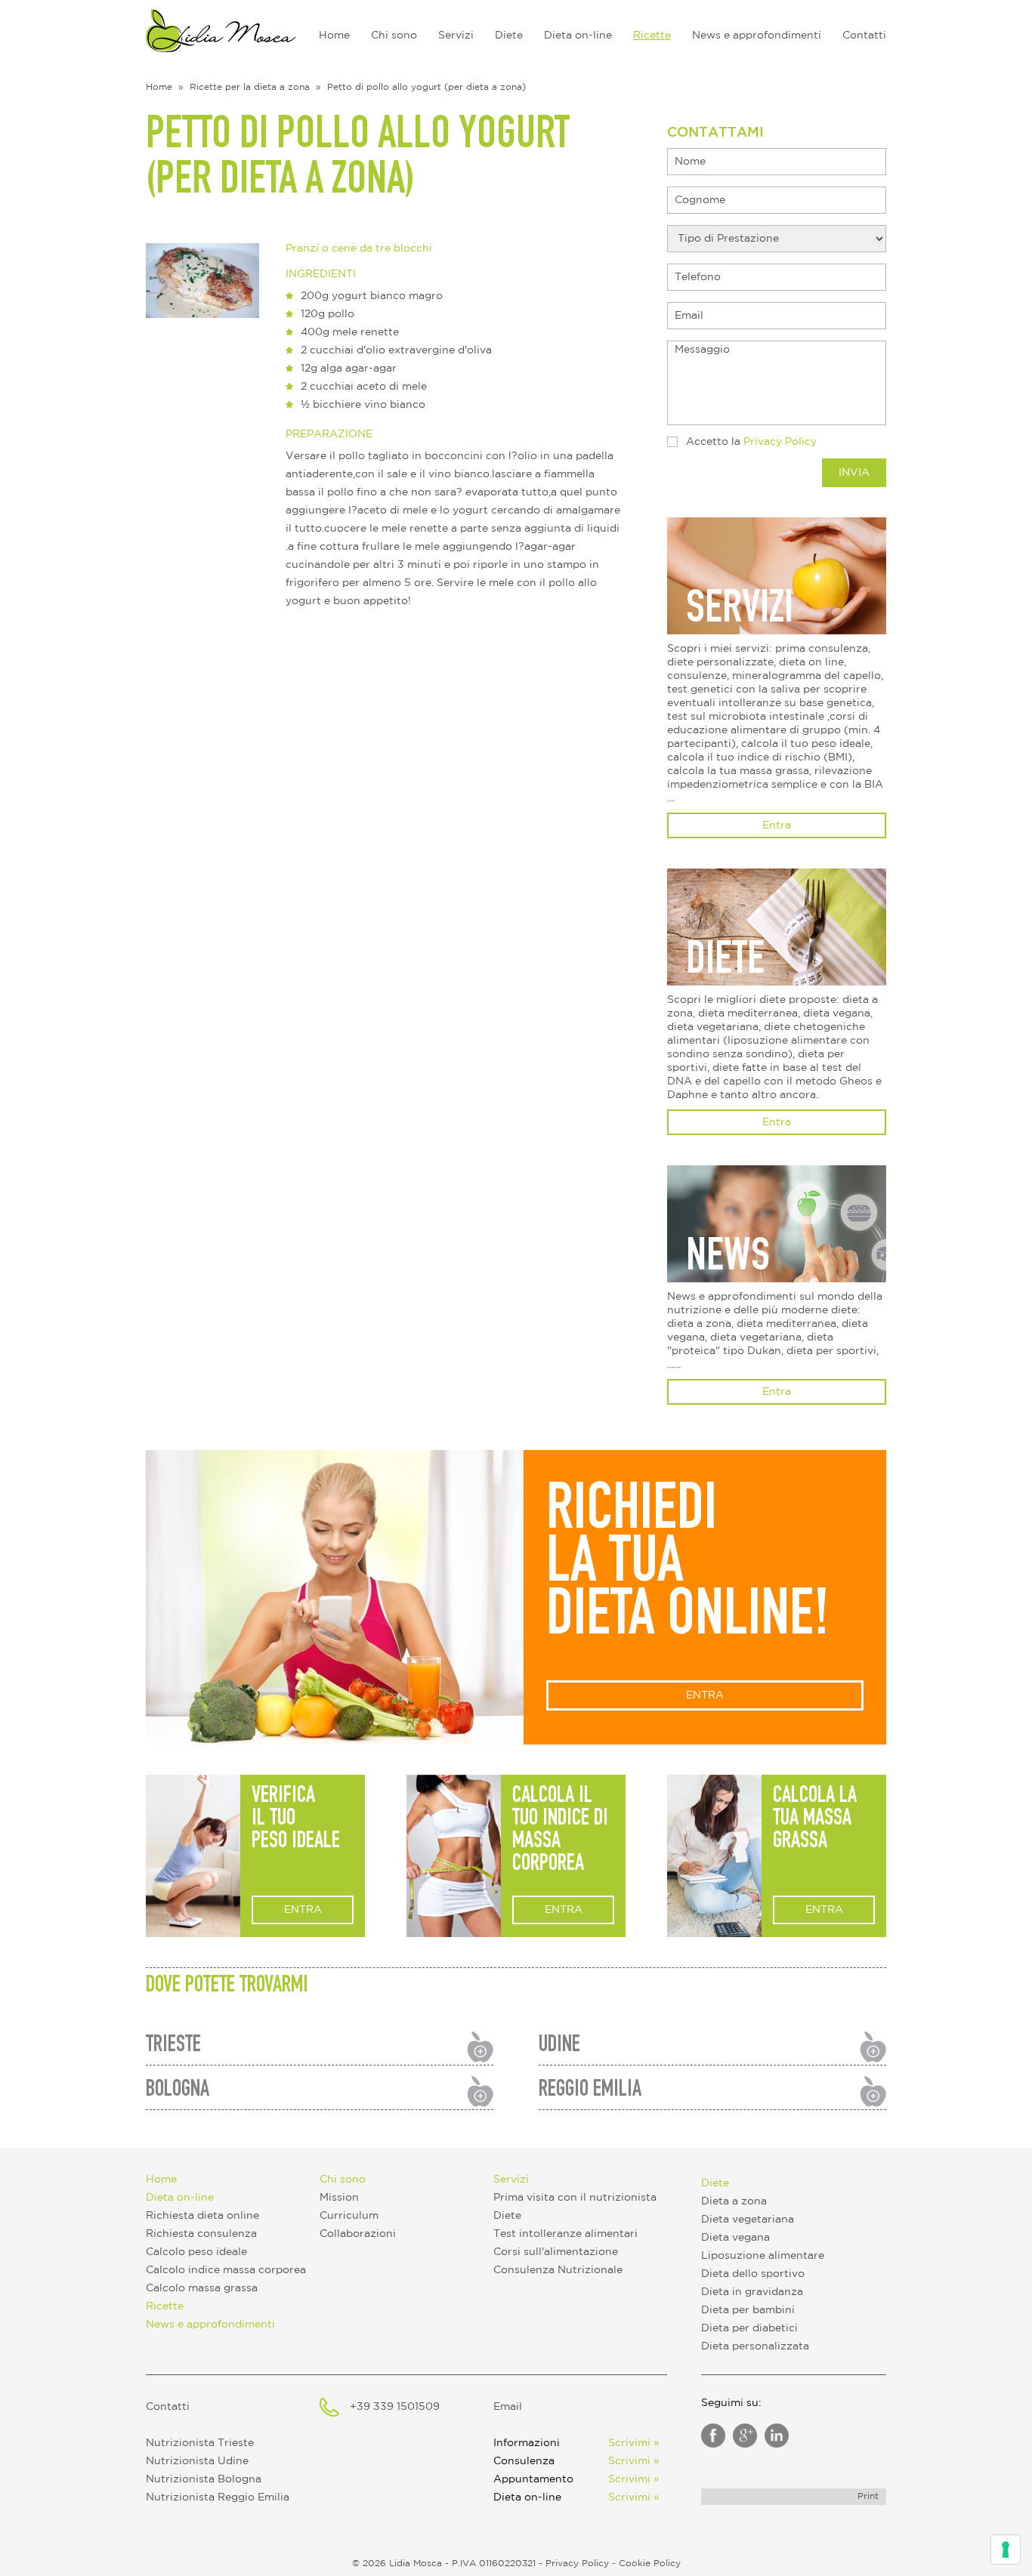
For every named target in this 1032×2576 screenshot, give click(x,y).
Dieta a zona (734, 2201)
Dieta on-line (578, 35)
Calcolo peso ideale (196, 2252)
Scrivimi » (634, 2443)
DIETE (725, 963)
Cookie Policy (650, 2564)
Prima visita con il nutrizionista (575, 2198)
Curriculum (349, 2216)
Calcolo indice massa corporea (226, 2270)
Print (868, 2496)
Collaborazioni (358, 2234)
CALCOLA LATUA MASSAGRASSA (815, 1820)
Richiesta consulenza (201, 2234)
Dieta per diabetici (749, 2328)
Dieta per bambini (748, 2310)
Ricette (652, 35)
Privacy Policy (780, 442)
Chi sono (394, 35)
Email (508, 2407)
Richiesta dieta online (202, 2216)
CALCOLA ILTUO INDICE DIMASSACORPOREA (560, 1831)
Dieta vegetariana (748, 2220)
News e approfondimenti (757, 35)
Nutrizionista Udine (197, 2461)
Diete (509, 35)
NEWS (728, 1260)
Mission (339, 2198)
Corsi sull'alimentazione (556, 2252)
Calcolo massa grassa (202, 2288)
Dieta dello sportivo (753, 2274)
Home (334, 35)
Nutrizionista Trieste (200, 2443)
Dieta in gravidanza (752, 2292)
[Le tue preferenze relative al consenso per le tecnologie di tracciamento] (1006, 2550)
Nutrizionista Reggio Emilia (218, 2497)
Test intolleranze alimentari (565, 2234)
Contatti (864, 35)
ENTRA (705, 1695)
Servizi (456, 35)
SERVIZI (740, 612)
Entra (777, 825)
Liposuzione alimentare (763, 2256)
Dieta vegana (735, 2238)
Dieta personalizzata (755, 2346)
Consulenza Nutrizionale (558, 2270)
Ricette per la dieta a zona (250, 87)
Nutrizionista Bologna (204, 2479)
